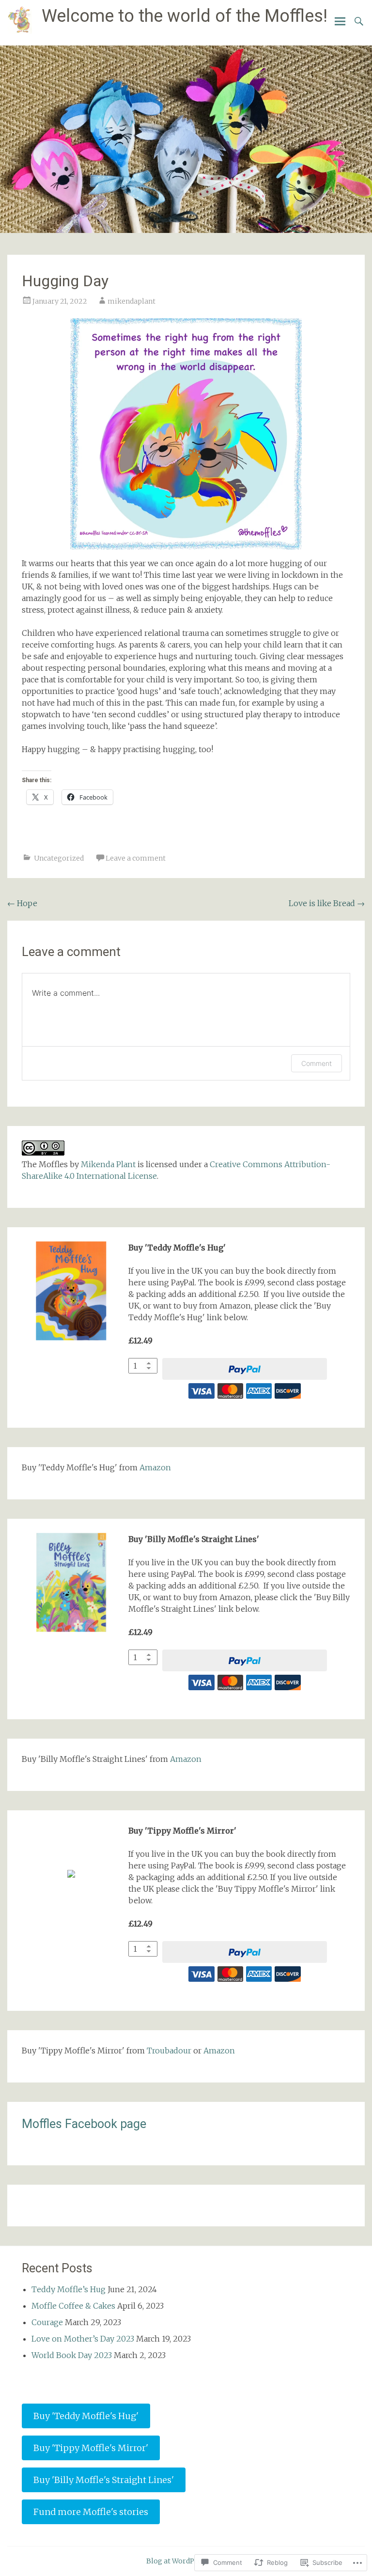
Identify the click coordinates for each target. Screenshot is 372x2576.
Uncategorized (59, 858)
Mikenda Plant (108, 1164)
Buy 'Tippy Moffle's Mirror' (91, 2448)
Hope (22, 903)
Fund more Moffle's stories (91, 2512)
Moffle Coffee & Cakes (73, 2306)
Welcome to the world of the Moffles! (185, 16)
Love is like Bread (327, 903)
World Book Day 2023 (72, 2355)
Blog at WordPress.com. (186, 2561)
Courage (47, 2322)
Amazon (155, 1467)
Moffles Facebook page (84, 2124)
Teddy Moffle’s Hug (69, 2289)
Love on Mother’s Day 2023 (83, 2339)
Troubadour (169, 2051)
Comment (317, 1063)
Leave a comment (136, 858)
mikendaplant (132, 301)
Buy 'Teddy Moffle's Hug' (86, 2416)
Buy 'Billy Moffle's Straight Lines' (104, 2480)
